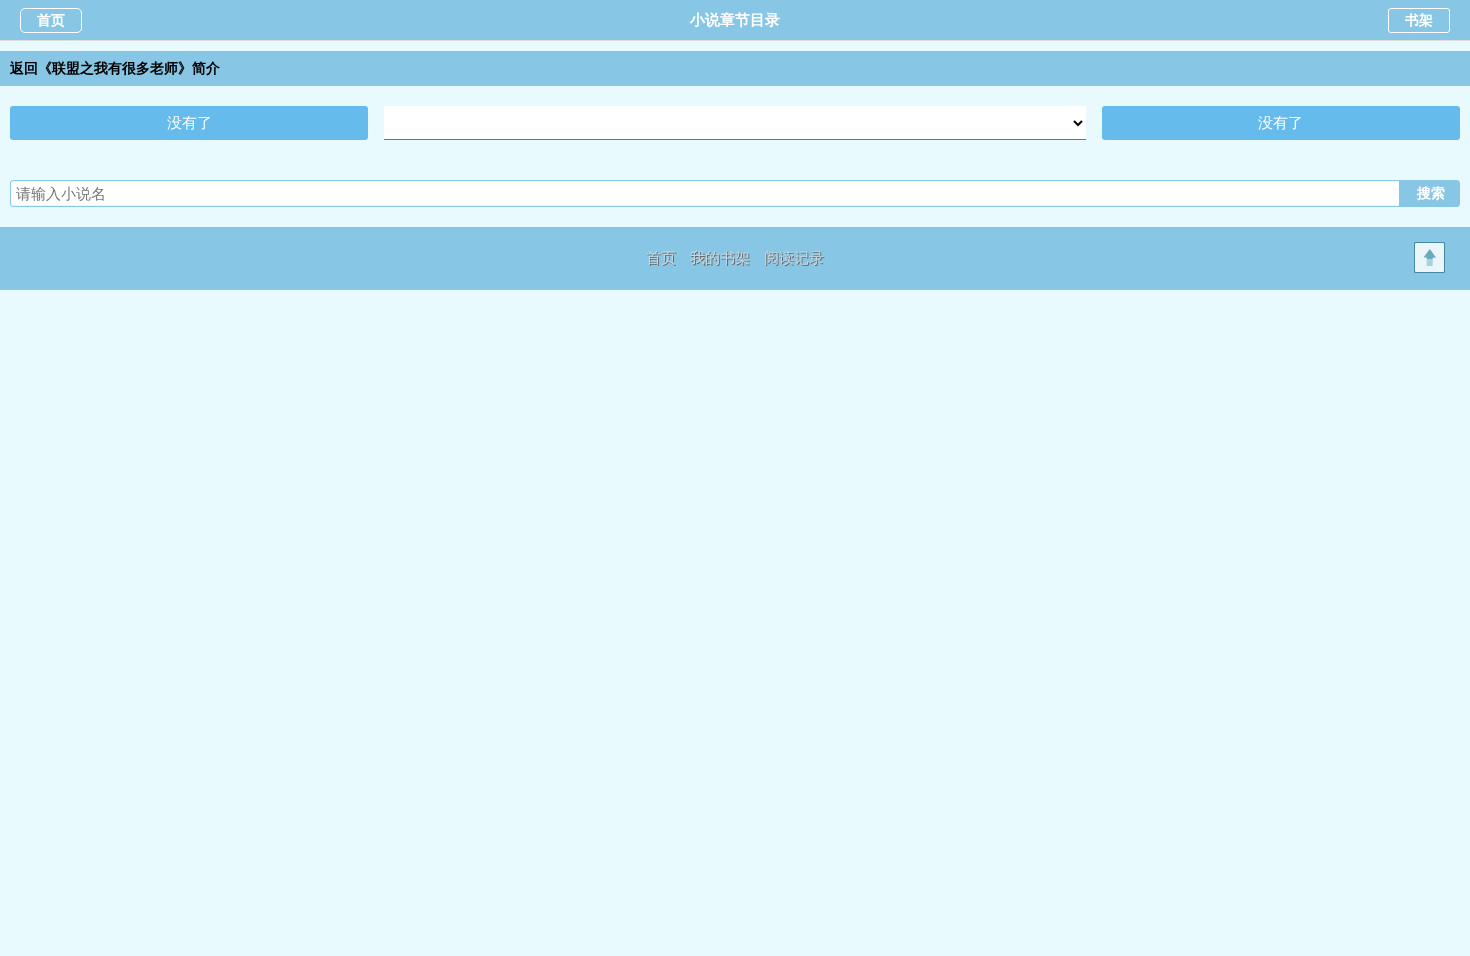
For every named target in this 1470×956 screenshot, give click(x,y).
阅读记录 (794, 258)
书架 (1419, 20)
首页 (51, 20)
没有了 (189, 123)
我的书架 (720, 258)
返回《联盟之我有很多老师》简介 (115, 68)
